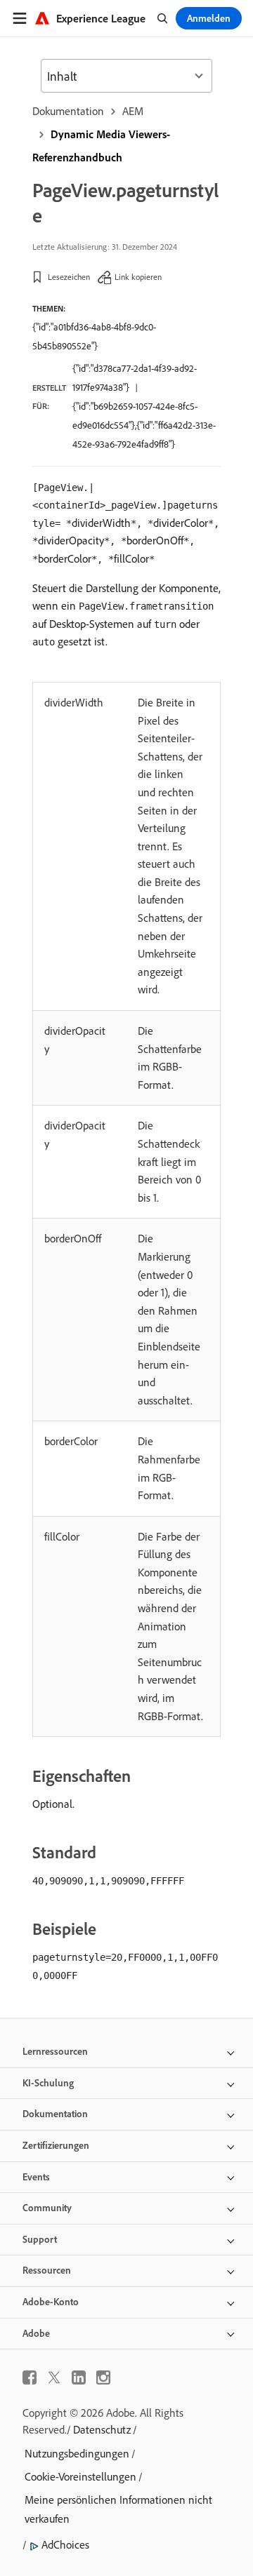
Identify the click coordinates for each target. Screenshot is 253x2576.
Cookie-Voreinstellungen (80, 2476)
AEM (133, 111)
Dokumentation (68, 111)
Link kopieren (138, 277)
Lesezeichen (69, 277)
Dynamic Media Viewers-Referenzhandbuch (101, 146)
